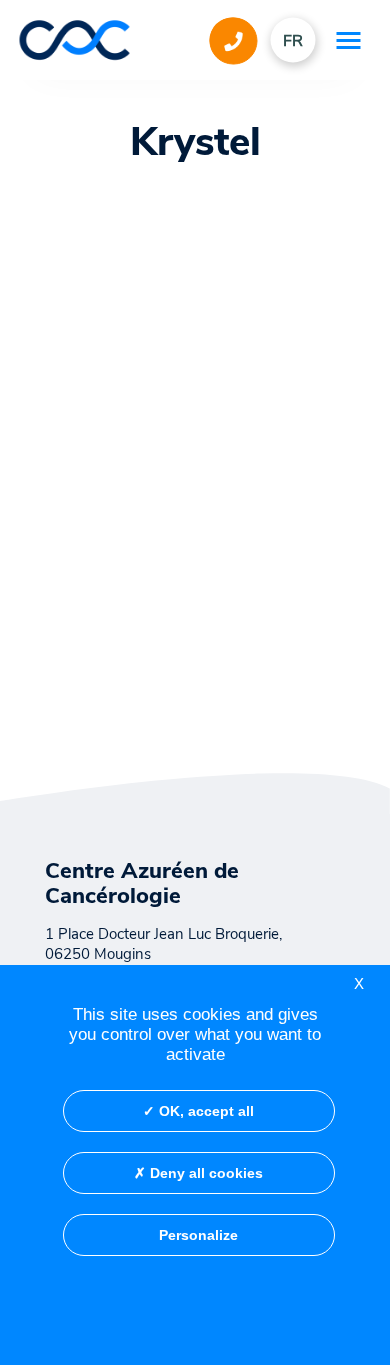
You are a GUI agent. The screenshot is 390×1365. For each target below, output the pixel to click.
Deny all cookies (204, 1173)
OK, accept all (204, 1111)
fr (293, 41)
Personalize (198, 1235)
